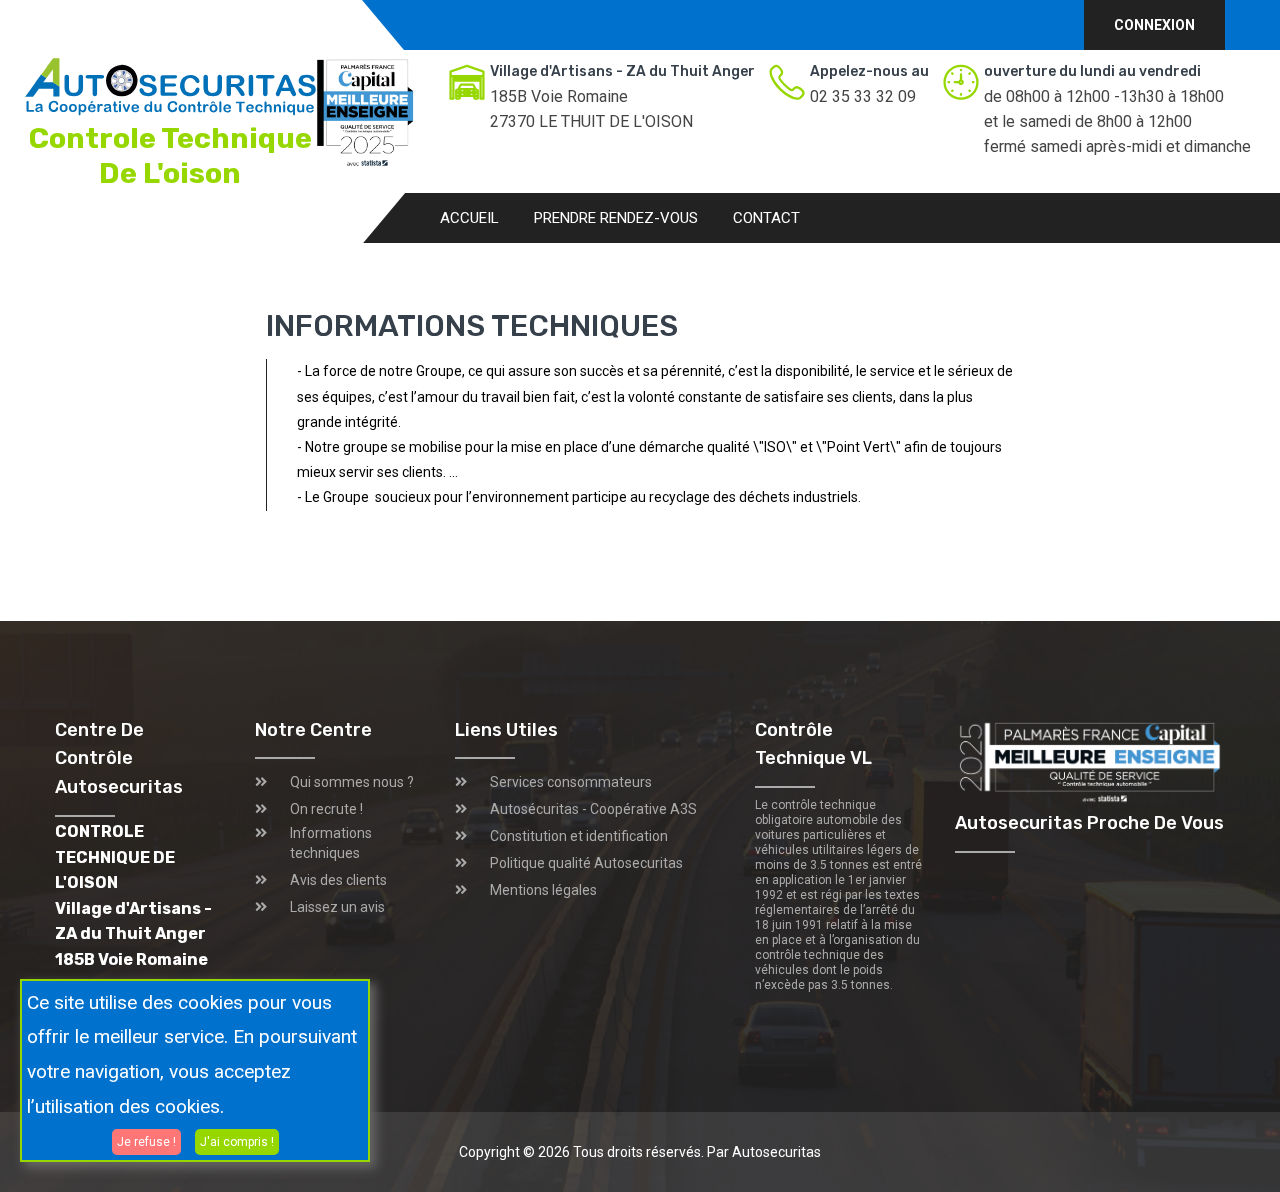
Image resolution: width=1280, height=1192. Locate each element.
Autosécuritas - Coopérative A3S (593, 809)
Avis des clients (338, 880)
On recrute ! (326, 809)
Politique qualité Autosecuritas (586, 863)
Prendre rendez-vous (616, 218)
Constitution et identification (579, 836)
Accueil (469, 218)
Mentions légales (543, 890)
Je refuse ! (146, 1141)
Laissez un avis (337, 907)
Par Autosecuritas (764, 1152)
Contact (766, 218)
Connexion (1154, 25)
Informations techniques (331, 843)
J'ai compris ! (237, 1141)
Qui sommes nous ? (352, 782)
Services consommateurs (571, 782)
